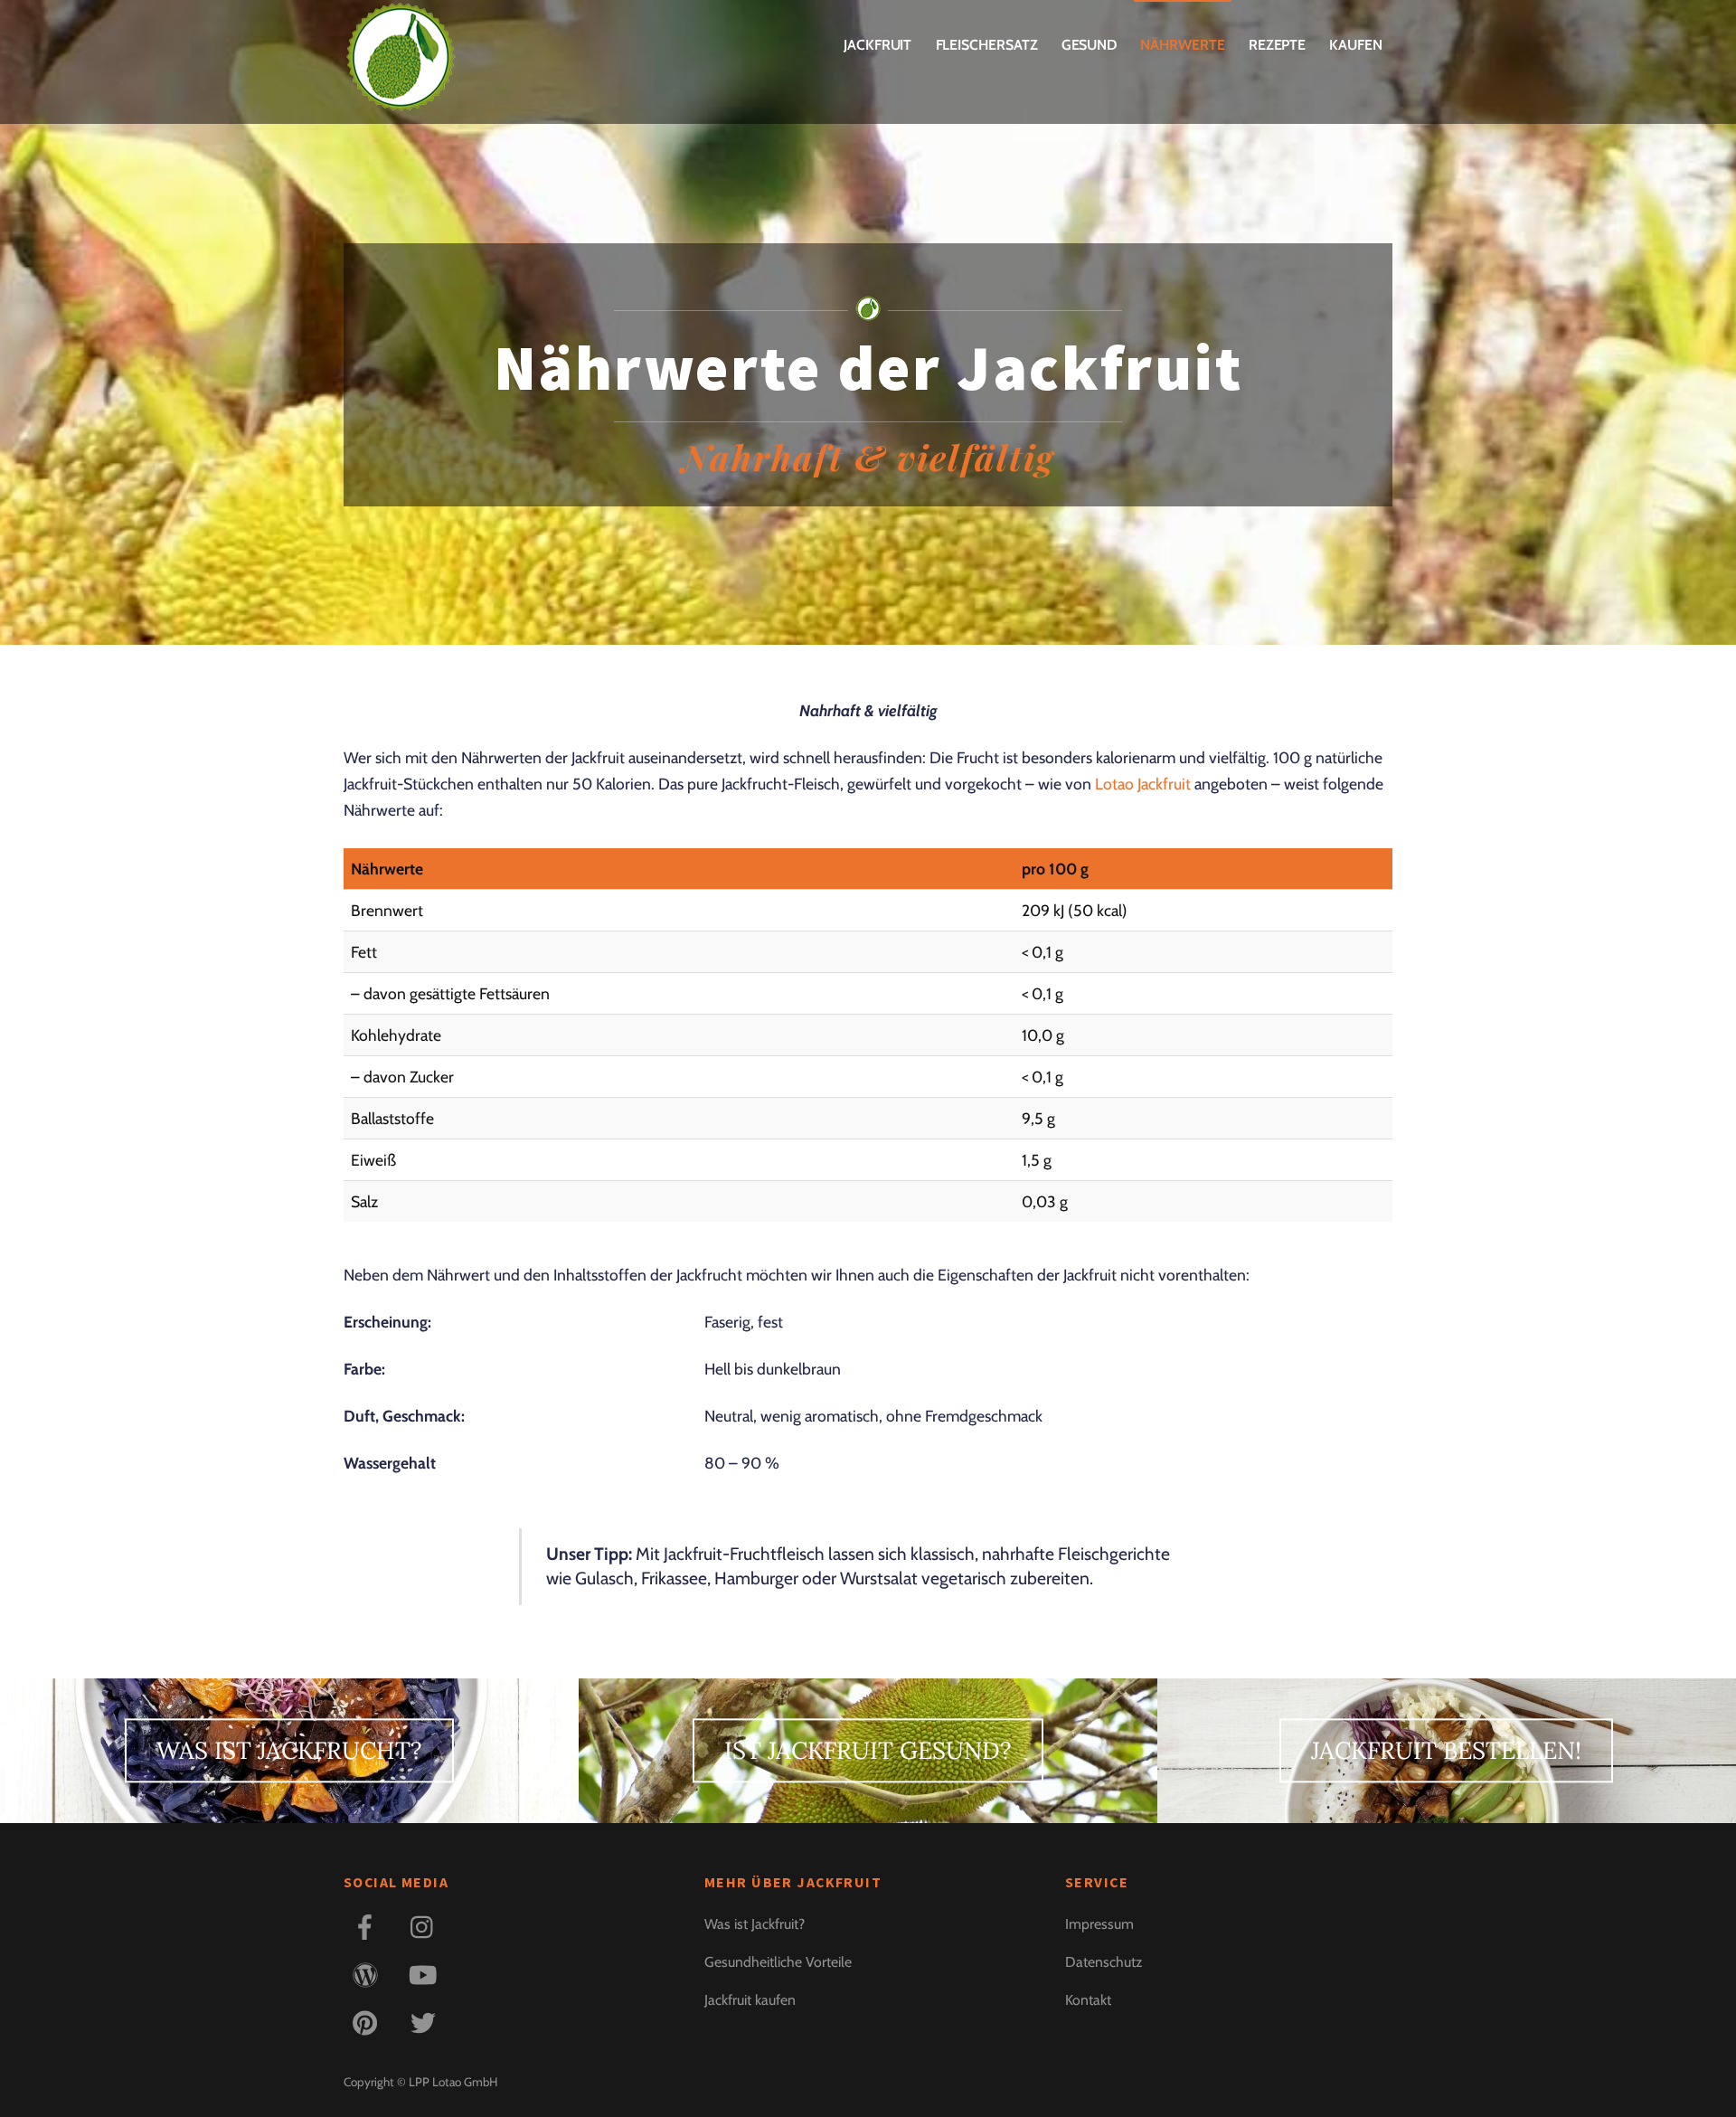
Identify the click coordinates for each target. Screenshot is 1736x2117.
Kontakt (1088, 2000)
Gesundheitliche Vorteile (778, 1962)
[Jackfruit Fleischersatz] (400, 99)
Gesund (1090, 45)
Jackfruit (877, 45)
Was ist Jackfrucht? (289, 1751)
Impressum (1099, 1924)
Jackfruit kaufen (750, 2000)
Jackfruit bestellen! (1446, 1751)
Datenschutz (1104, 1962)
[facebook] (368, 1926)
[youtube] (426, 1974)
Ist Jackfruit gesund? (868, 1751)
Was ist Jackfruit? (755, 1924)
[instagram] (426, 1926)
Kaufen (1356, 45)
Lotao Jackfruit (1143, 784)
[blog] (368, 1974)
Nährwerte (1182, 45)
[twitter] (426, 2022)
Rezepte (1277, 45)
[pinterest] (368, 2022)
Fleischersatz (987, 45)
